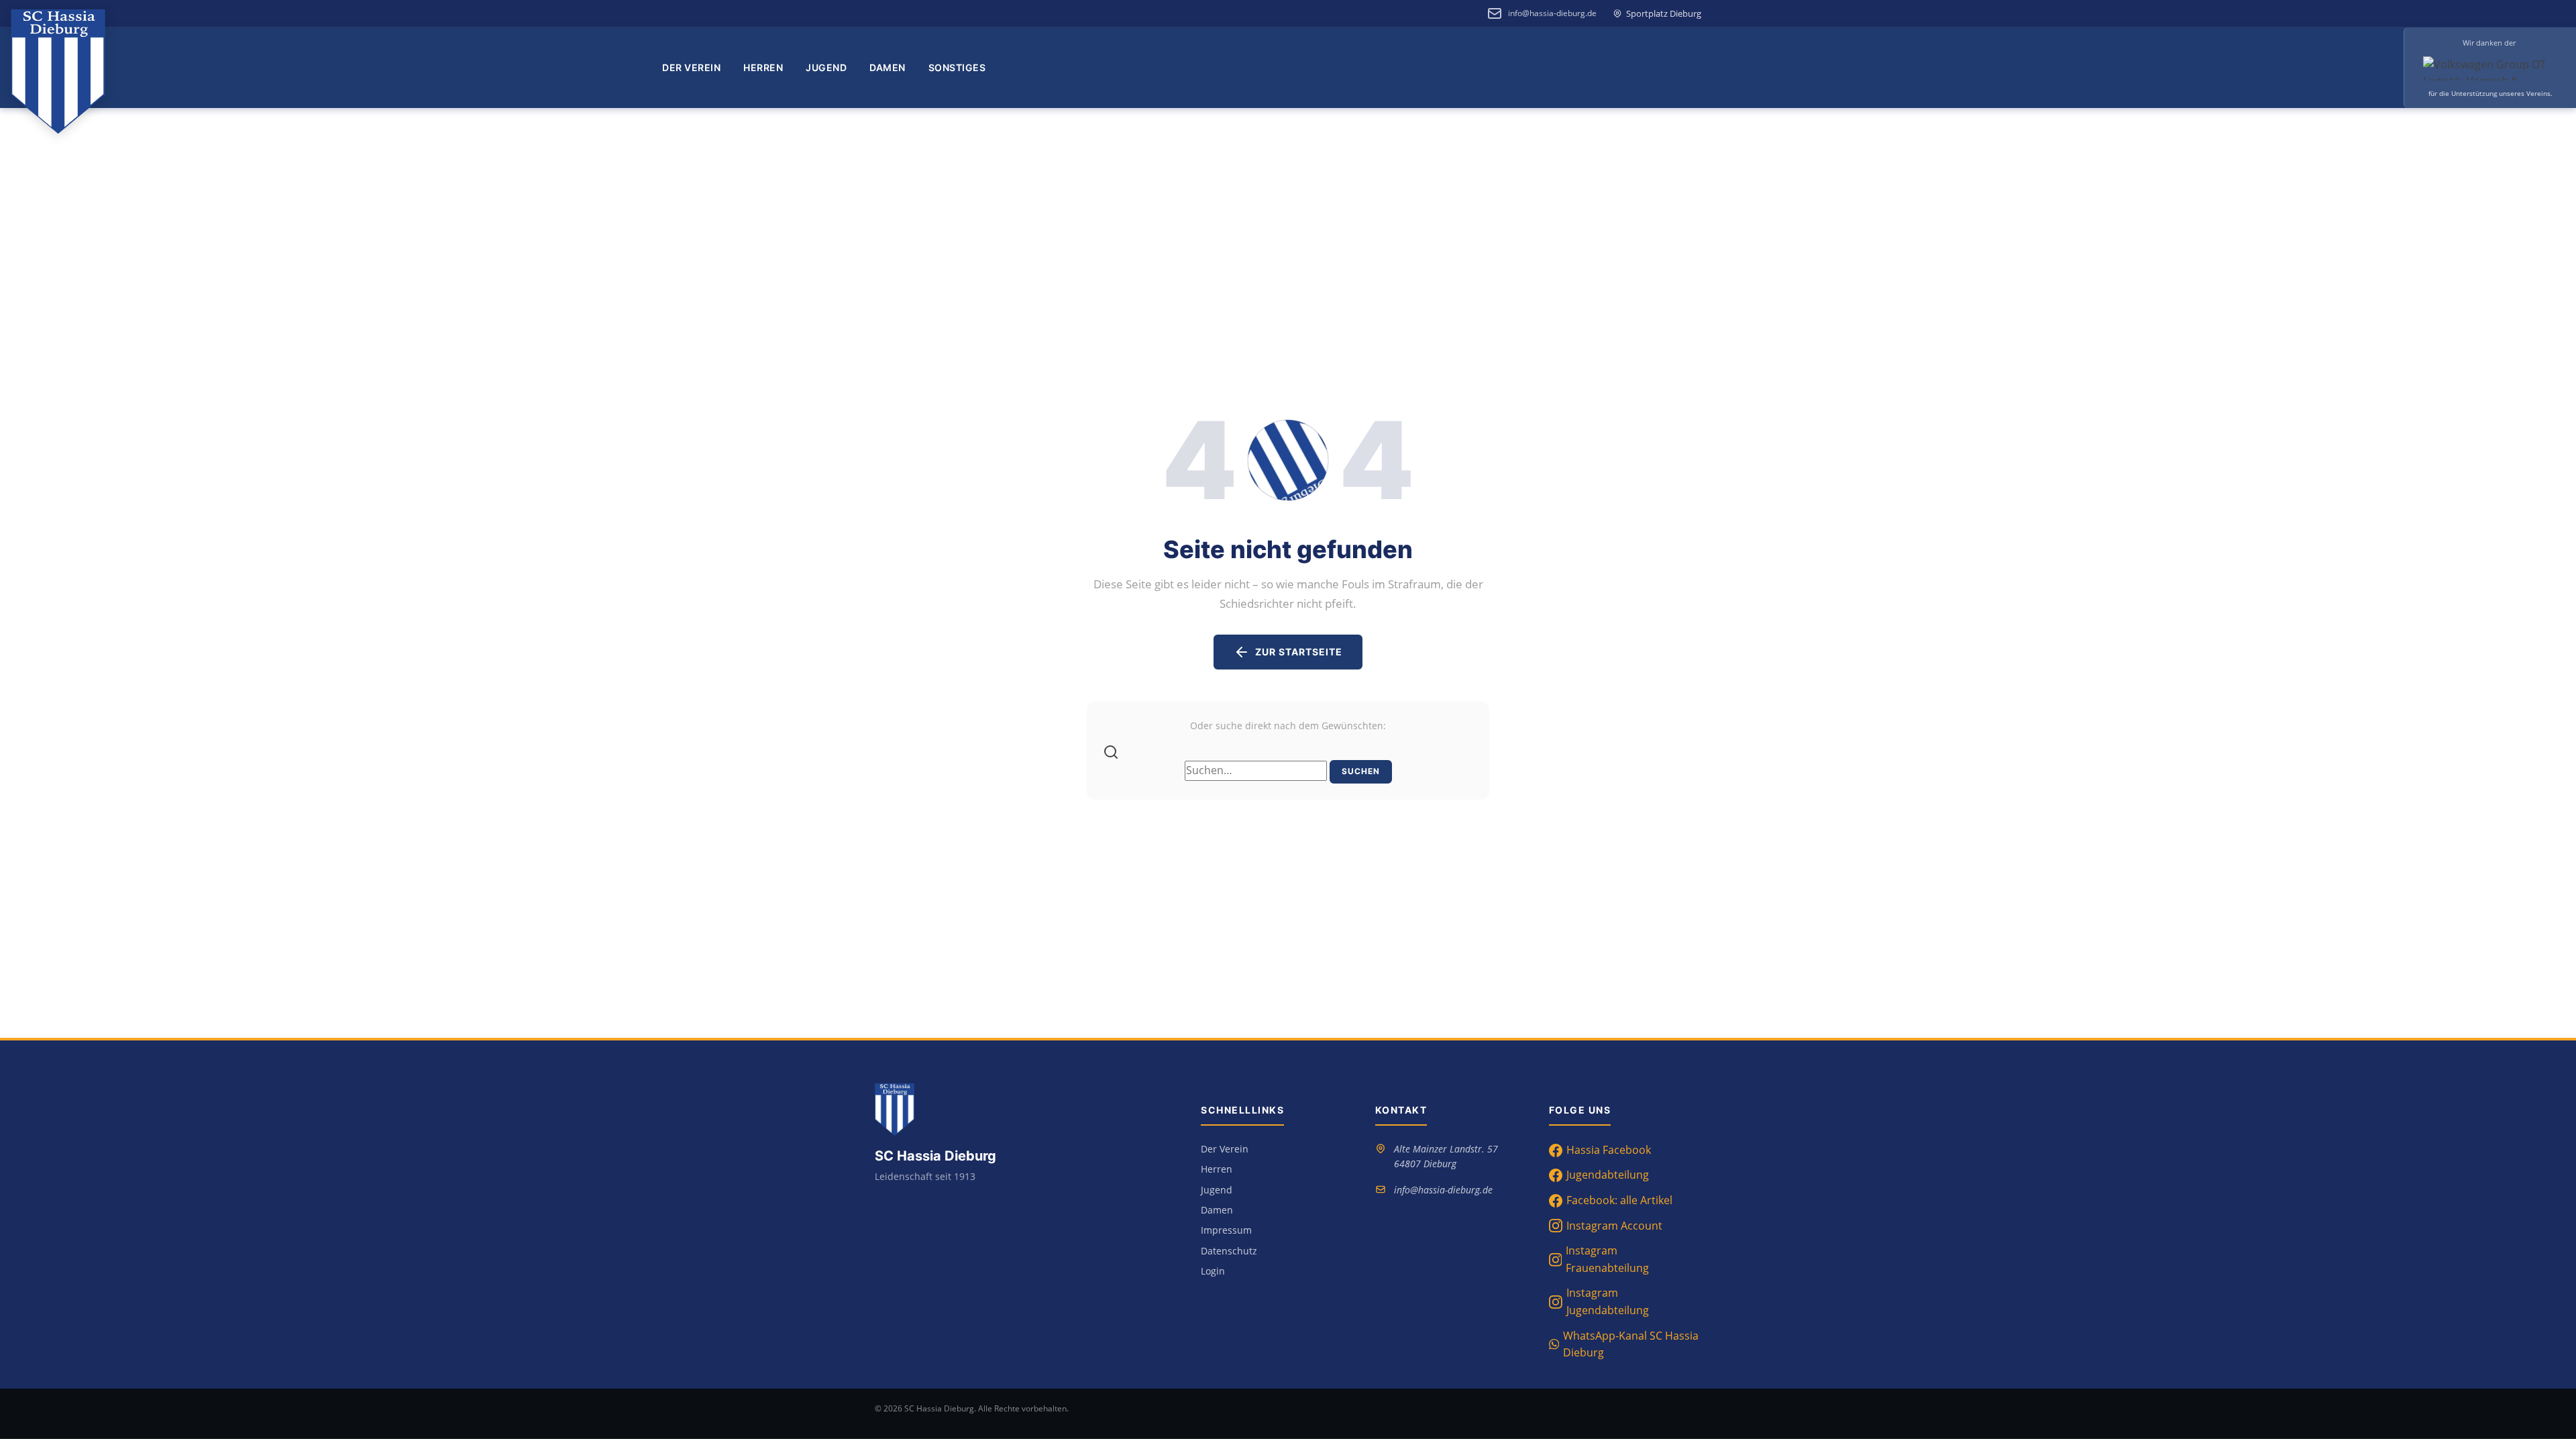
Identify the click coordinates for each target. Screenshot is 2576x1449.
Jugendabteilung (1608, 1175)
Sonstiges (957, 67)
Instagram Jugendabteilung (1608, 1301)
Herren (763, 67)
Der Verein (691, 67)
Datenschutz (1229, 1251)
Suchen (1361, 771)
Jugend (826, 67)
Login (1213, 1271)
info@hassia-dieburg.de (1552, 13)
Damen (888, 67)
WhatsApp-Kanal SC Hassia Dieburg (1631, 1344)
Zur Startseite (1299, 652)
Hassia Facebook (1609, 1150)
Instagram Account (1614, 1226)
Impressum (1226, 1230)
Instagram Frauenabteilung (1607, 1259)
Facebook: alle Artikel (1619, 1200)
